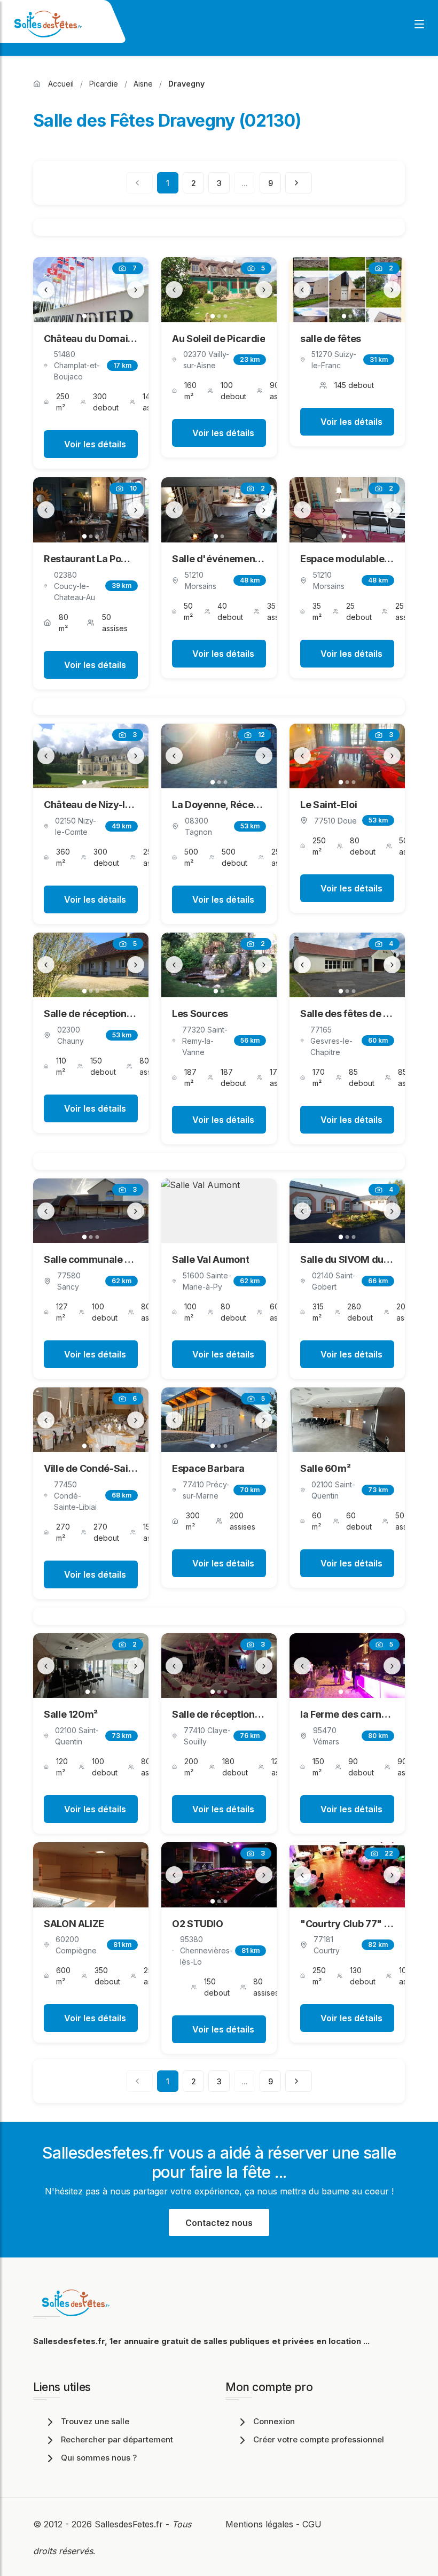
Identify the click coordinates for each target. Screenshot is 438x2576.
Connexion (274, 2421)
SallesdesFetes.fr (130, 2524)
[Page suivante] (299, 183)
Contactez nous (219, 2223)
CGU (312, 2524)
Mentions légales (259, 2524)
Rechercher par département (117, 2439)
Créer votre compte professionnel (319, 2439)
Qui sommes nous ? (99, 2458)
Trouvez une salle (95, 2421)
